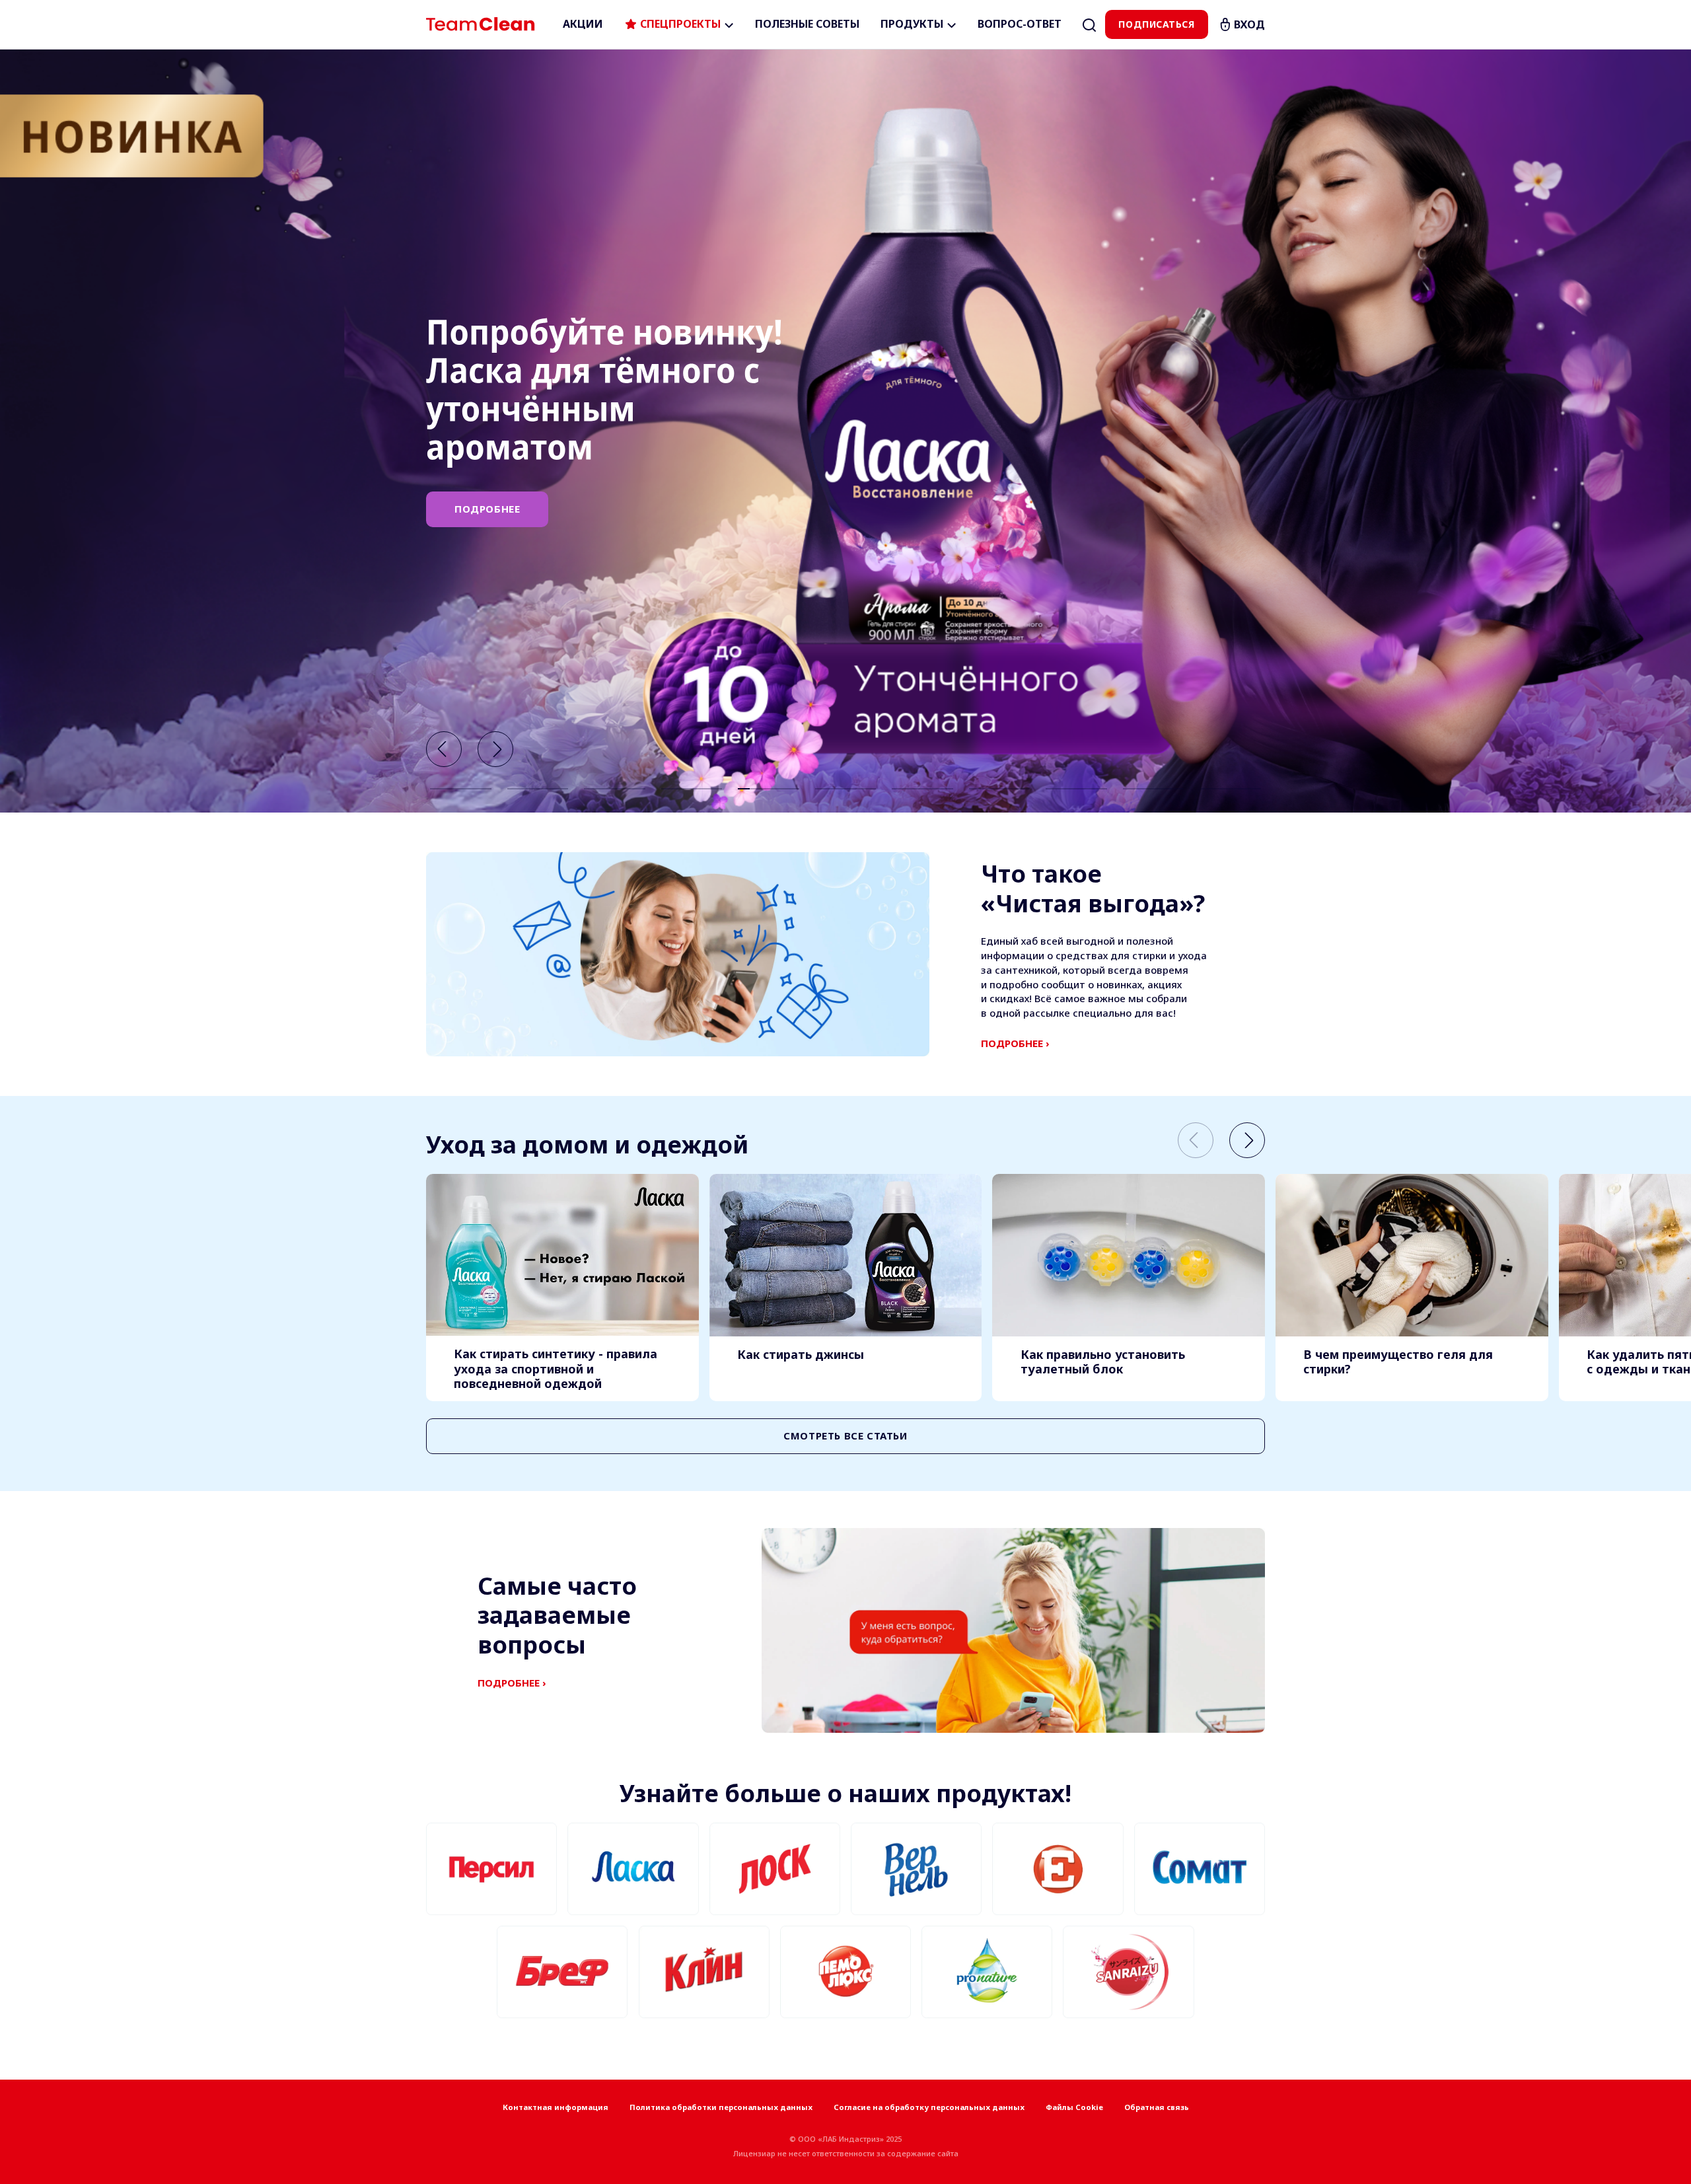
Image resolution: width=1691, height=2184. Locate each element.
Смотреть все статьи (845, 1436)
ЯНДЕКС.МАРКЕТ (499, 519)
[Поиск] (1089, 24)
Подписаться (1156, 24)
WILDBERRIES (490, 468)
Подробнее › (1015, 1043)
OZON (619, 468)
